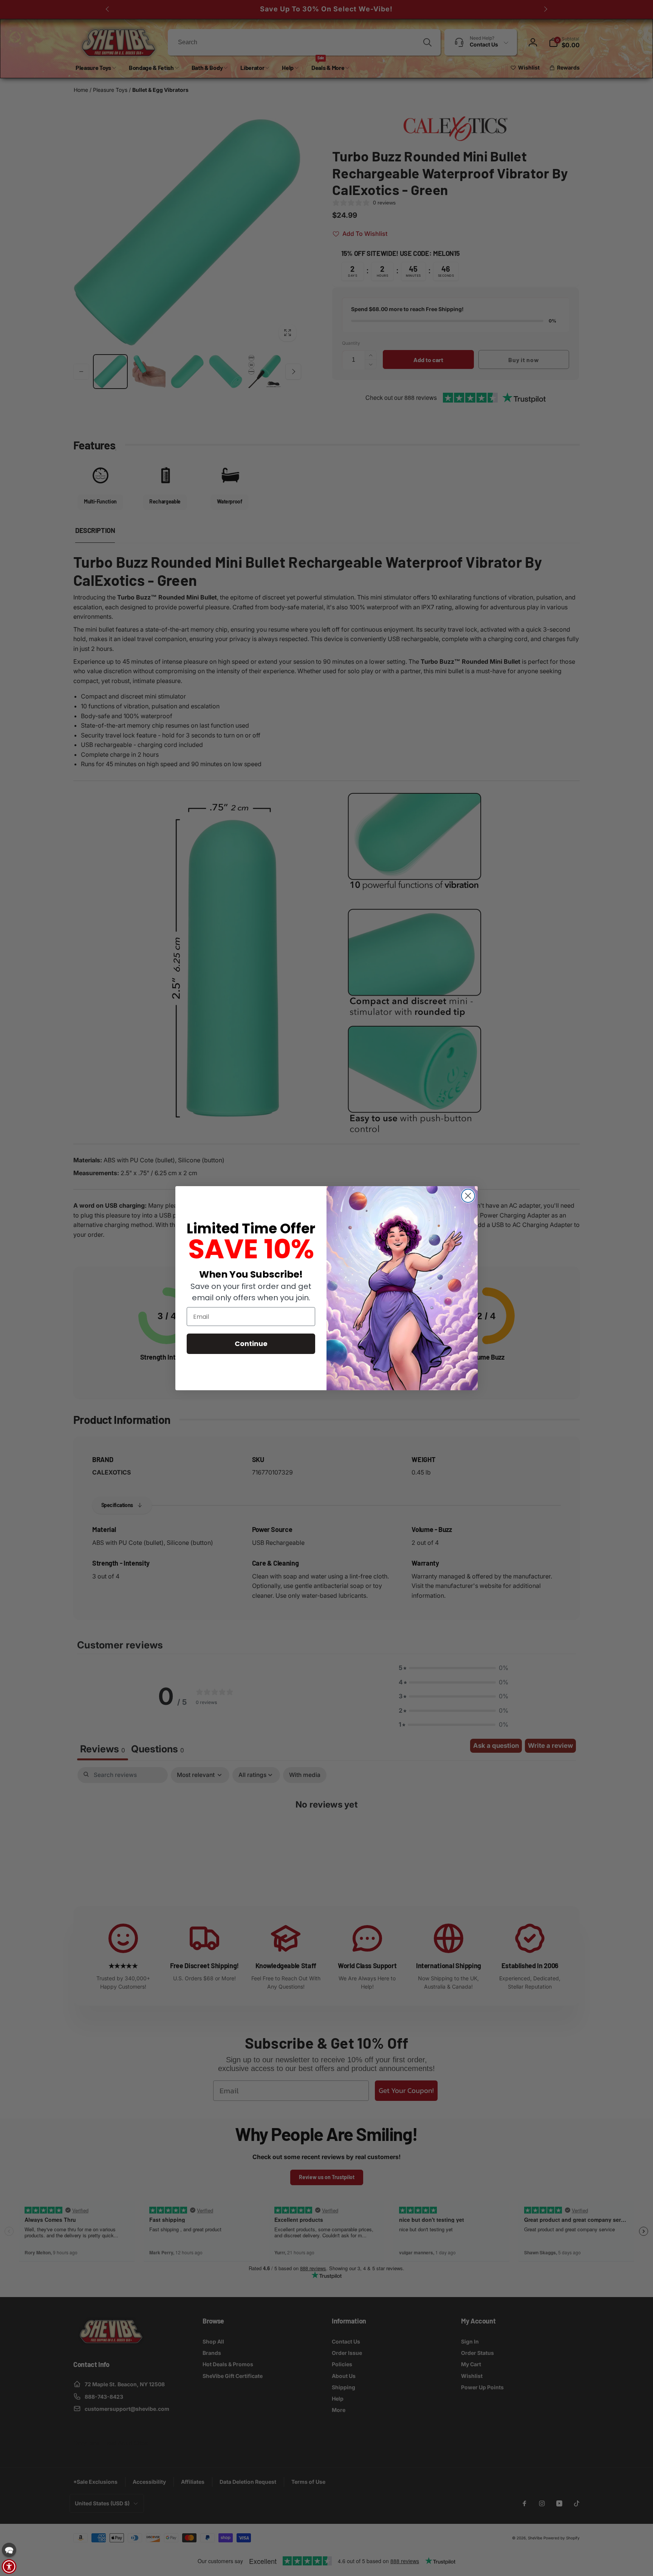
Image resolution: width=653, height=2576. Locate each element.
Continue (251, 1344)
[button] (9, 2550)
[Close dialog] (468, 1196)
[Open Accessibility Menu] (9, 2567)
